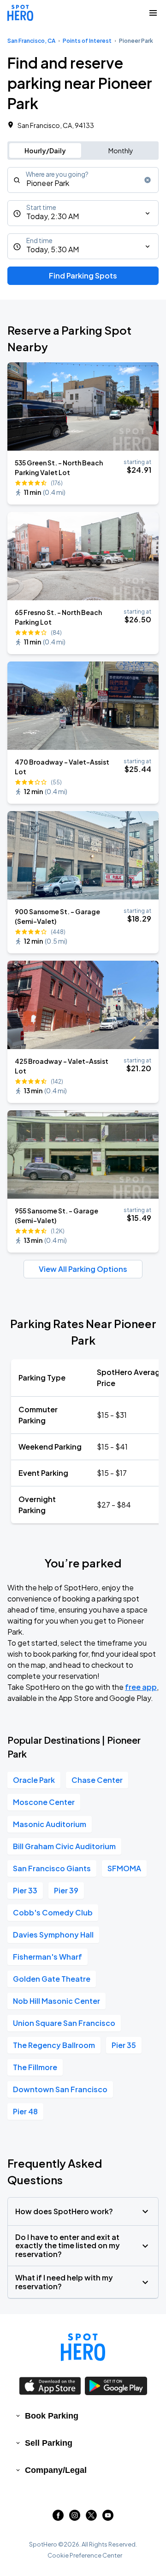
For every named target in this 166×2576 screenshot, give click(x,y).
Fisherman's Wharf (47, 1957)
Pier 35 (124, 2045)
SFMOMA (124, 1868)
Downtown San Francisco (60, 2089)
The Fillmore (35, 2067)
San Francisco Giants (52, 1868)
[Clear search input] (148, 180)
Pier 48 (25, 2111)
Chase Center (97, 1780)
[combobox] (83, 180)
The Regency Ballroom (54, 2045)
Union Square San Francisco (64, 2023)
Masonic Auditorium (50, 1824)
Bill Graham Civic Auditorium (64, 1846)
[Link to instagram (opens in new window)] (75, 2518)
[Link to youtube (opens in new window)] (108, 2518)
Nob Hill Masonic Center (56, 2001)
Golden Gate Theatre (52, 1979)
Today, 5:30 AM (53, 249)
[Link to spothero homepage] (83, 2347)
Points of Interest (87, 41)
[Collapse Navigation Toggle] (153, 13)
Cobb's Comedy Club (53, 1912)
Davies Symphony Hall (53, 1935)
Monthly (121, 151)
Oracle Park (34, 1780)
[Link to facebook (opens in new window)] (58, 2518)
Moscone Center (44, 1802)
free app (141, 1687)
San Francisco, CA (31, 41)
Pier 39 (66, 1890)
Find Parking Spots (83, 276)
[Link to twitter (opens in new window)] (91, 2518)
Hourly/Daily (45, 151)
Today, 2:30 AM (53, 216)
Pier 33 (25, 1890)
